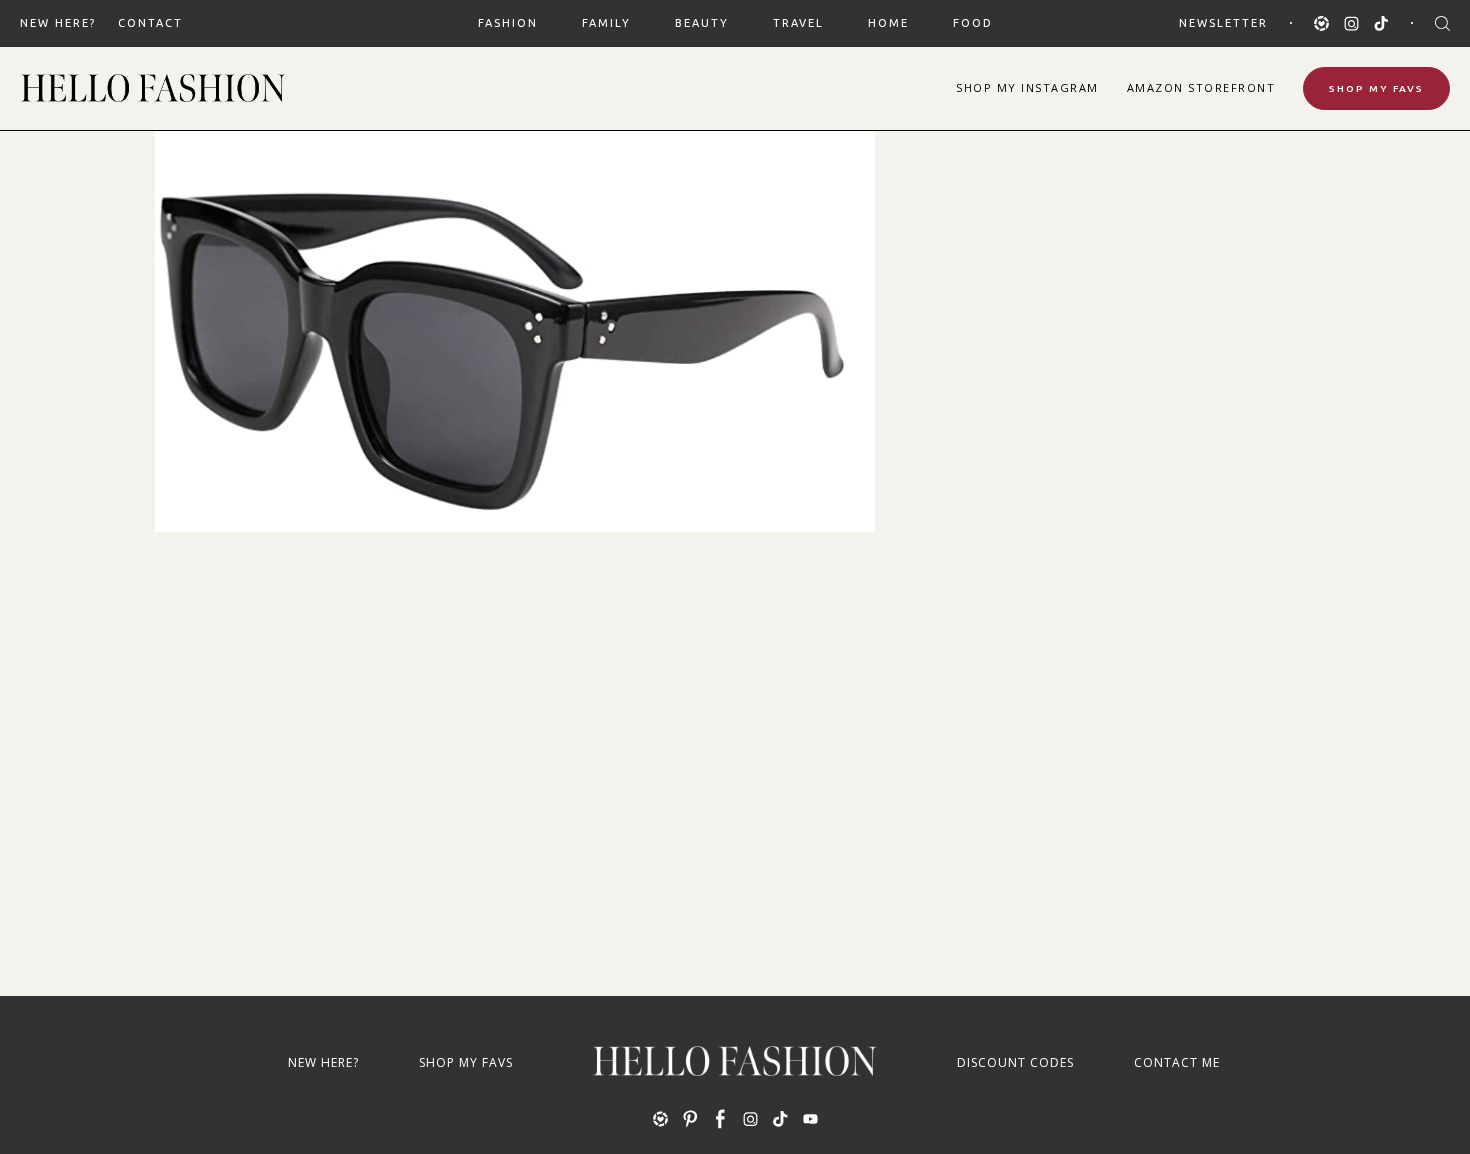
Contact (150, 23)
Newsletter (1223, 23)
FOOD (973, 23)
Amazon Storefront (1201, 87)
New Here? (58, 23)
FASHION (508, 23)
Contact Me (1177, 1062)
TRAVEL (798, 23)
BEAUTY (702, 23)
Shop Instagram (1027, 87)
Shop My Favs (1376, 88)
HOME (888, 23)
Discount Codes (1015, 1062)
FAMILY (606, 23)
